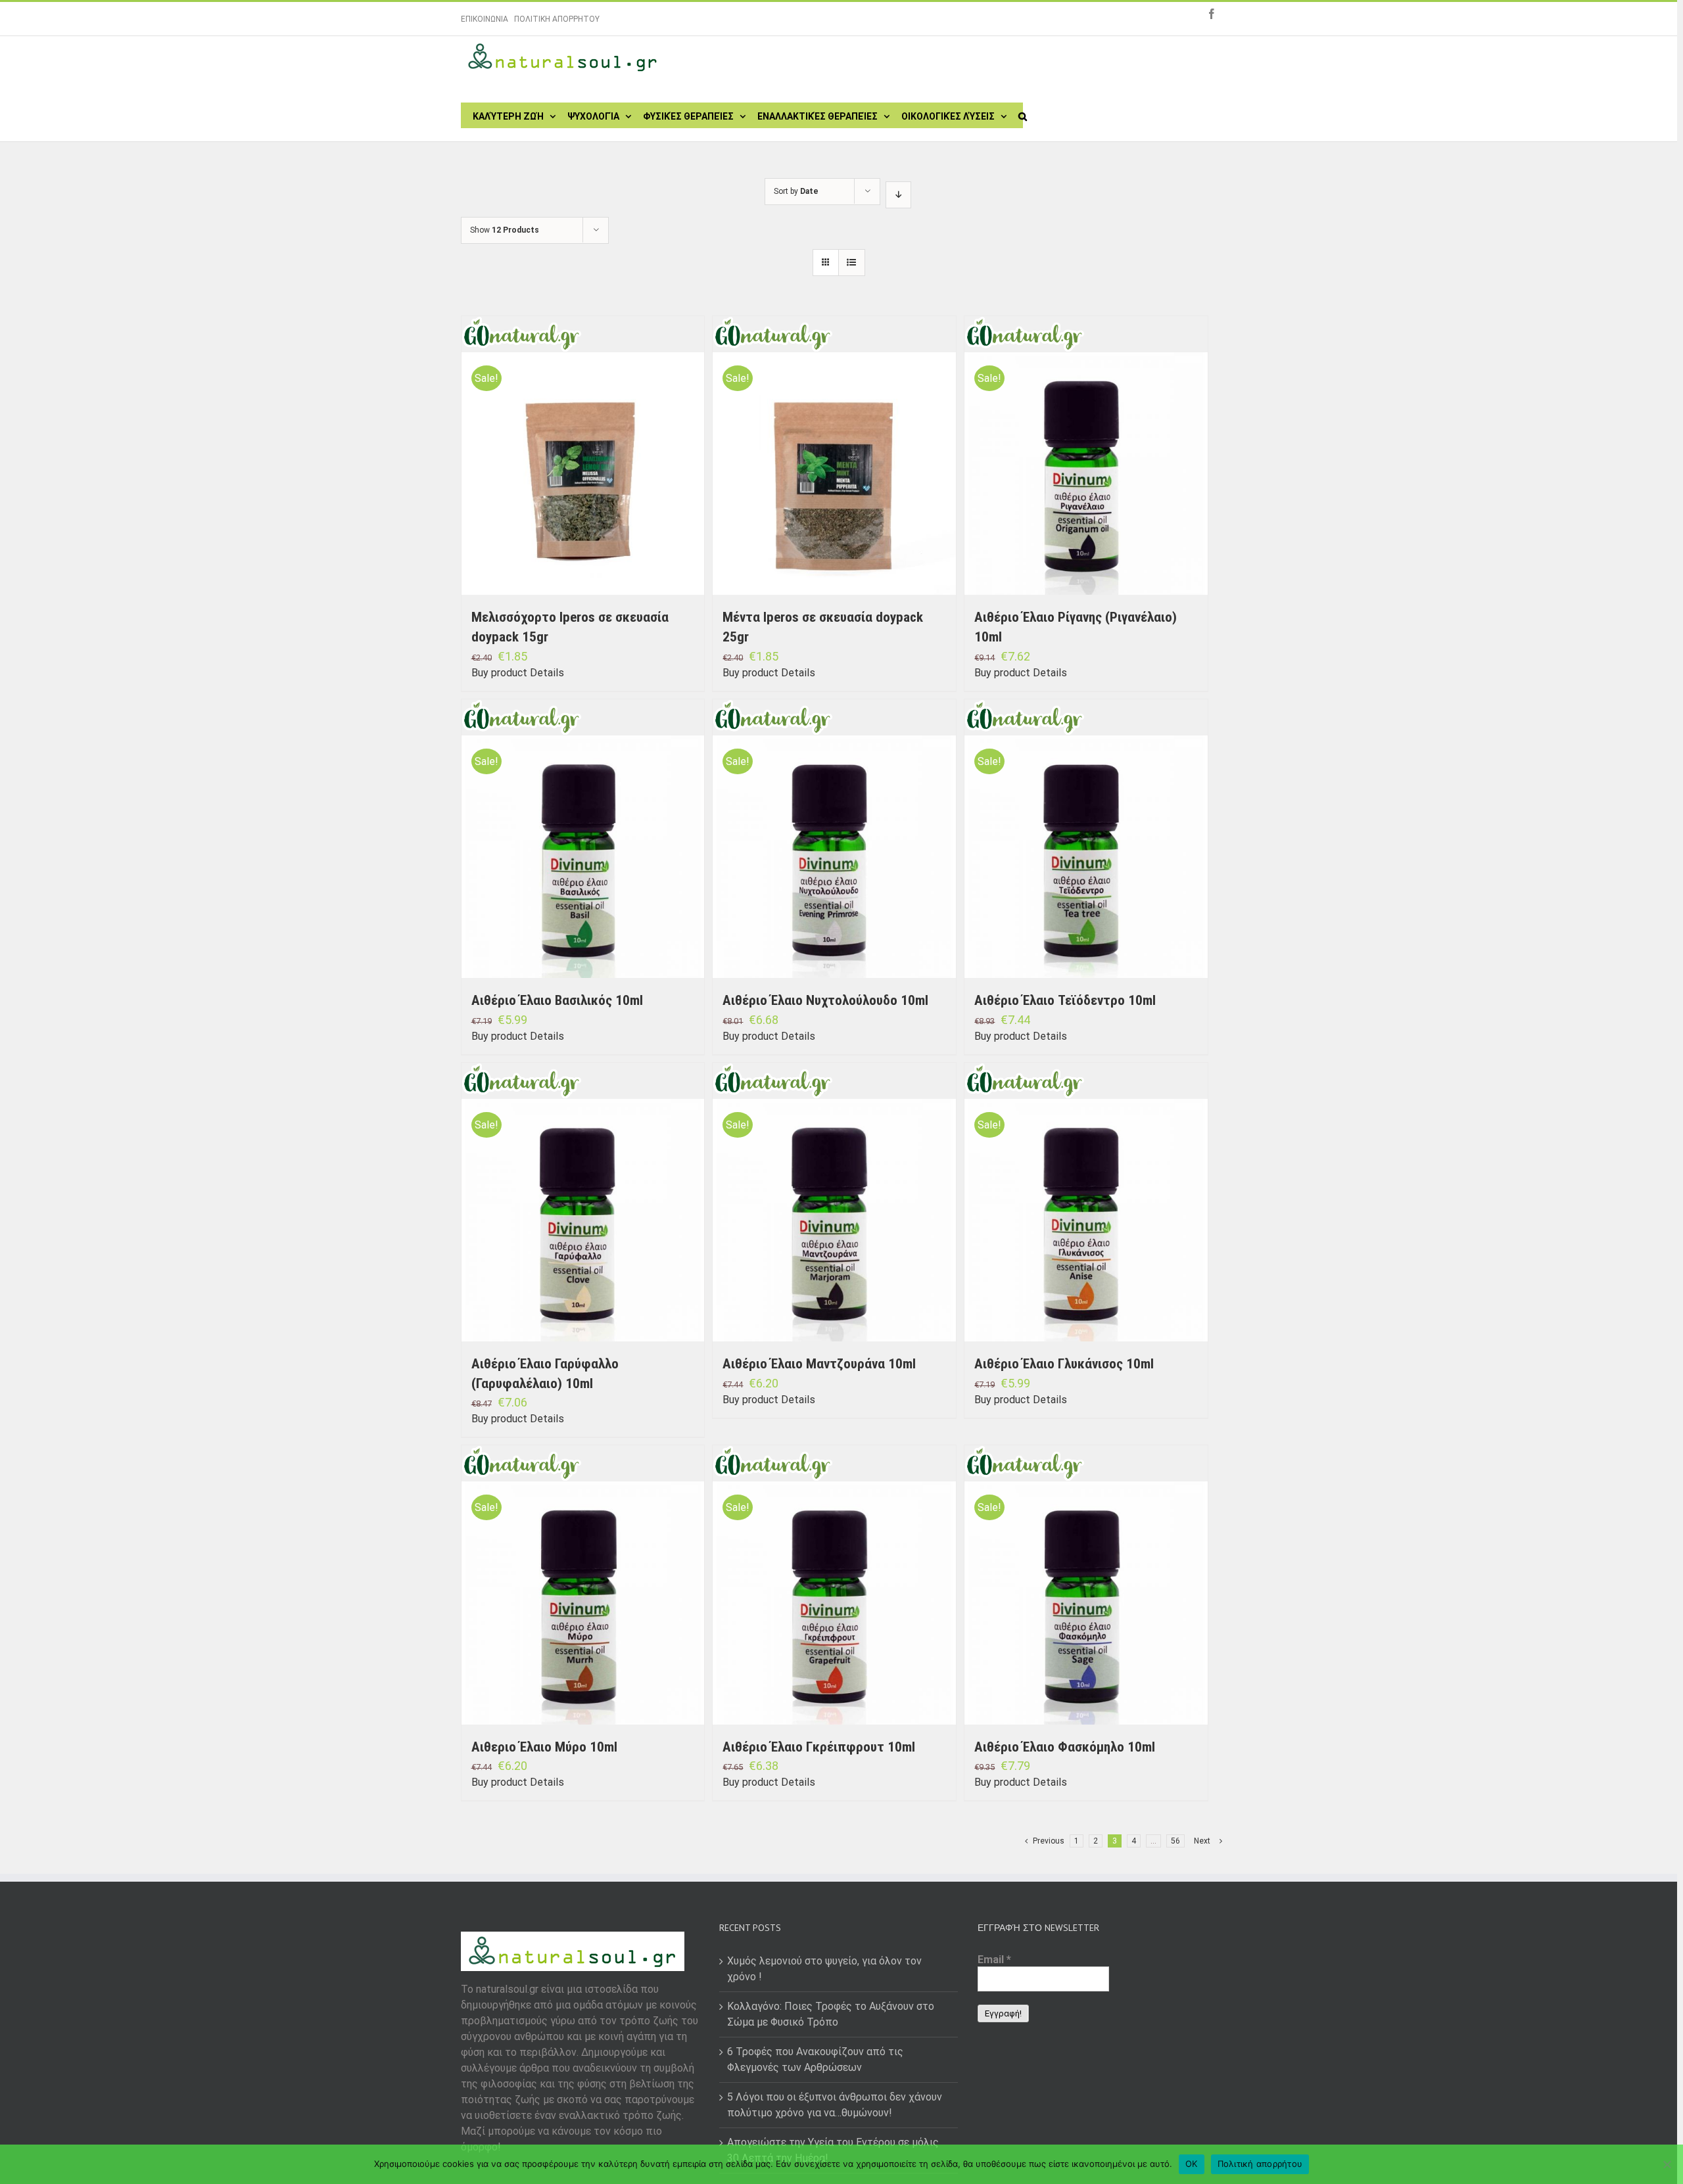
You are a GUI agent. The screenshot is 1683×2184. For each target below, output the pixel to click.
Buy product (499, 673)
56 (1175, 1841)
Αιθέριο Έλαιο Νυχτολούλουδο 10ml (825, 1000)
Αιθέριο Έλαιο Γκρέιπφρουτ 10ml (819, 1747)
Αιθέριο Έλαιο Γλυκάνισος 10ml (1064, 1364)
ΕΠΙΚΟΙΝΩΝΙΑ (485, 19)
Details (547, 673)
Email (994, 1960)
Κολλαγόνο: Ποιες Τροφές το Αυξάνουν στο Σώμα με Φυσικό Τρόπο (831, 2014)
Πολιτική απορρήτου (1260, 2164)
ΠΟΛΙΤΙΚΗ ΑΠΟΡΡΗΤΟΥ (557, 19)
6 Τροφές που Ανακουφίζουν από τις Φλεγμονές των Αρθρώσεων (815, 2059)
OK (1192, 2164)
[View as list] (852, 263)
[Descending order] (898, 195)
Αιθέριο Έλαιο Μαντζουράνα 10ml (819, 1364)
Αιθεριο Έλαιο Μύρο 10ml (544, 1747)
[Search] (1023, 115)
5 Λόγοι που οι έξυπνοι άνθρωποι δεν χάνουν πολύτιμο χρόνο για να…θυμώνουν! (835, 2105)
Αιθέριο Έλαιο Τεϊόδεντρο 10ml (1065, 1000)
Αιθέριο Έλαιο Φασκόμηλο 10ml (1065, 1747)
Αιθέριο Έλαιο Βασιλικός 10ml (557, 1000)
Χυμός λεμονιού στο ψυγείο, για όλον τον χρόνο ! (824, 1969)
